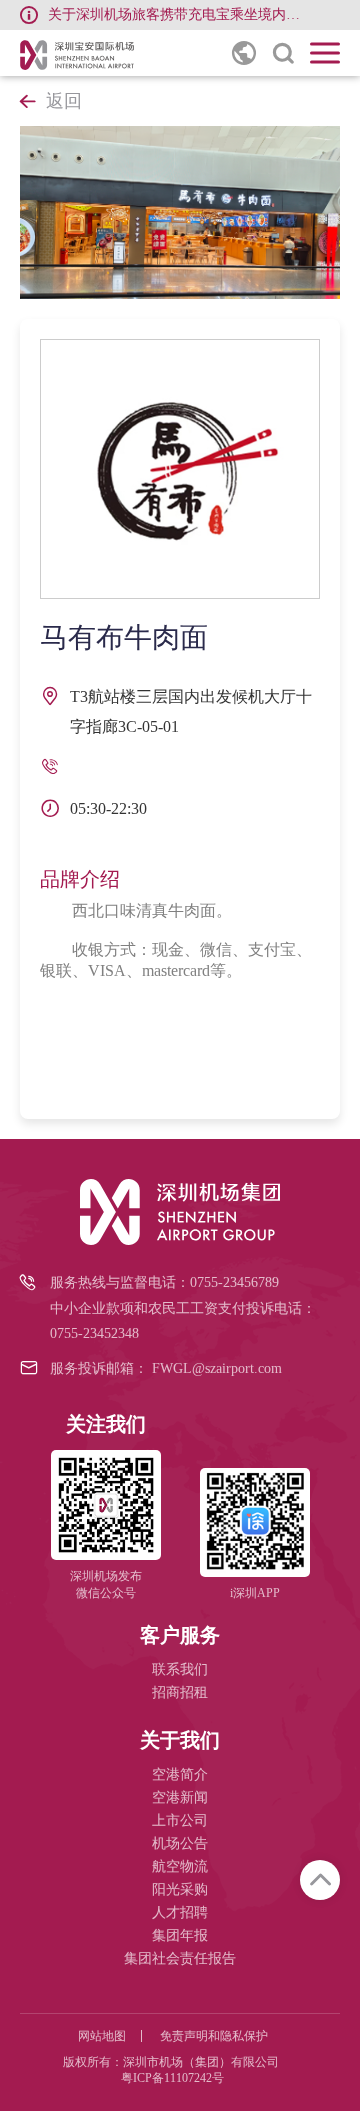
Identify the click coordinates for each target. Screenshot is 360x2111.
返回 (64, 101)
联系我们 (180, 1669)
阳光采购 (180, 1889)
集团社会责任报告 (180, 1958)
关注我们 (106, 1424)
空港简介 (180, 1774)
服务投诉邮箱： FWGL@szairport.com (166, 1368)
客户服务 (180, 1635)
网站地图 (102, 2036)
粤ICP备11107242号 (172, 2078)
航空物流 (180, 1866)
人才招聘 (180, 1912)
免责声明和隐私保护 (214, 2036)
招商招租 (180, 1692)
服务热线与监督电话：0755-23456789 (164, 1282)
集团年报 (180, 1935)
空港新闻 (180, 1797)
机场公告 (180, 1843)
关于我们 (180, 1740)
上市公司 (180, 1820)
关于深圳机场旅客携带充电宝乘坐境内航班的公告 (177, 14)
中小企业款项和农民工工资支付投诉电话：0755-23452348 (183, 1321)
